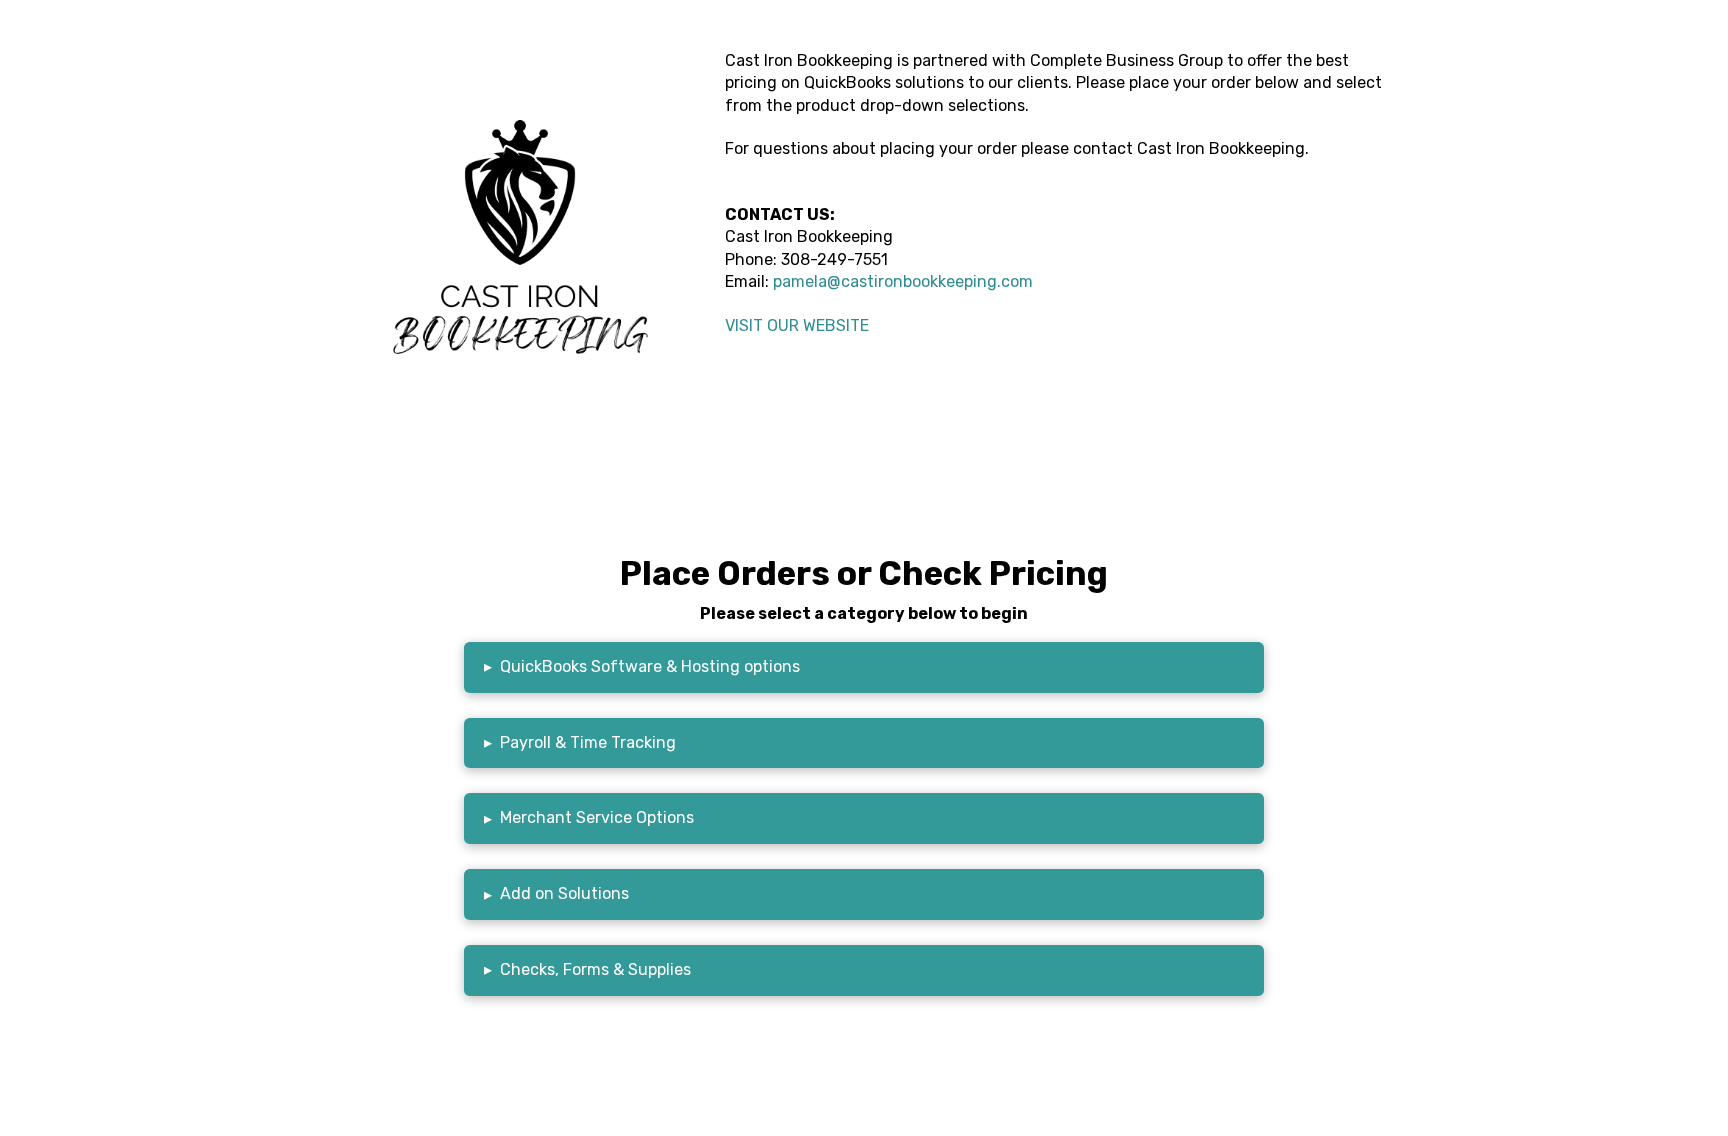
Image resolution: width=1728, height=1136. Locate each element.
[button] (864, 667)
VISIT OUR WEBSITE (797, 325)
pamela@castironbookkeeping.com (903, 281)
